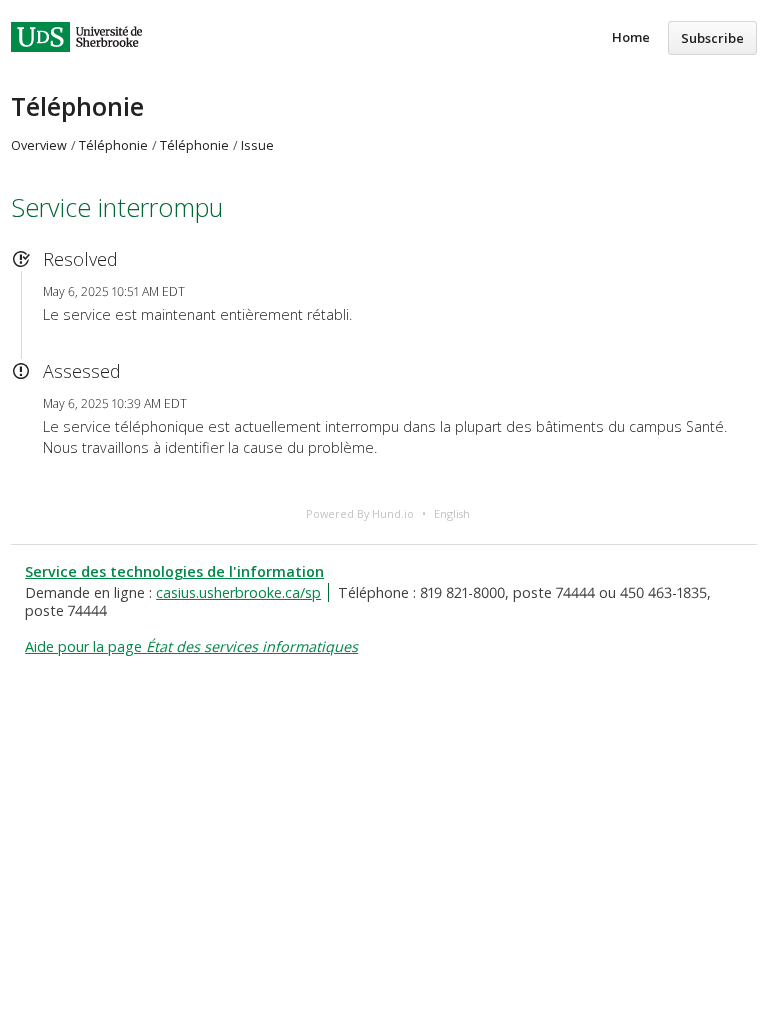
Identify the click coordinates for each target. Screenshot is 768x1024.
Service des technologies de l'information (174, 571)
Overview (39, 145)
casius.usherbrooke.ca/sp (238, 592)
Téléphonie (77, 106)
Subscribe (712, 38)
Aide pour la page (191, 646)
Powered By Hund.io (360, 513)
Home (631, 37)
